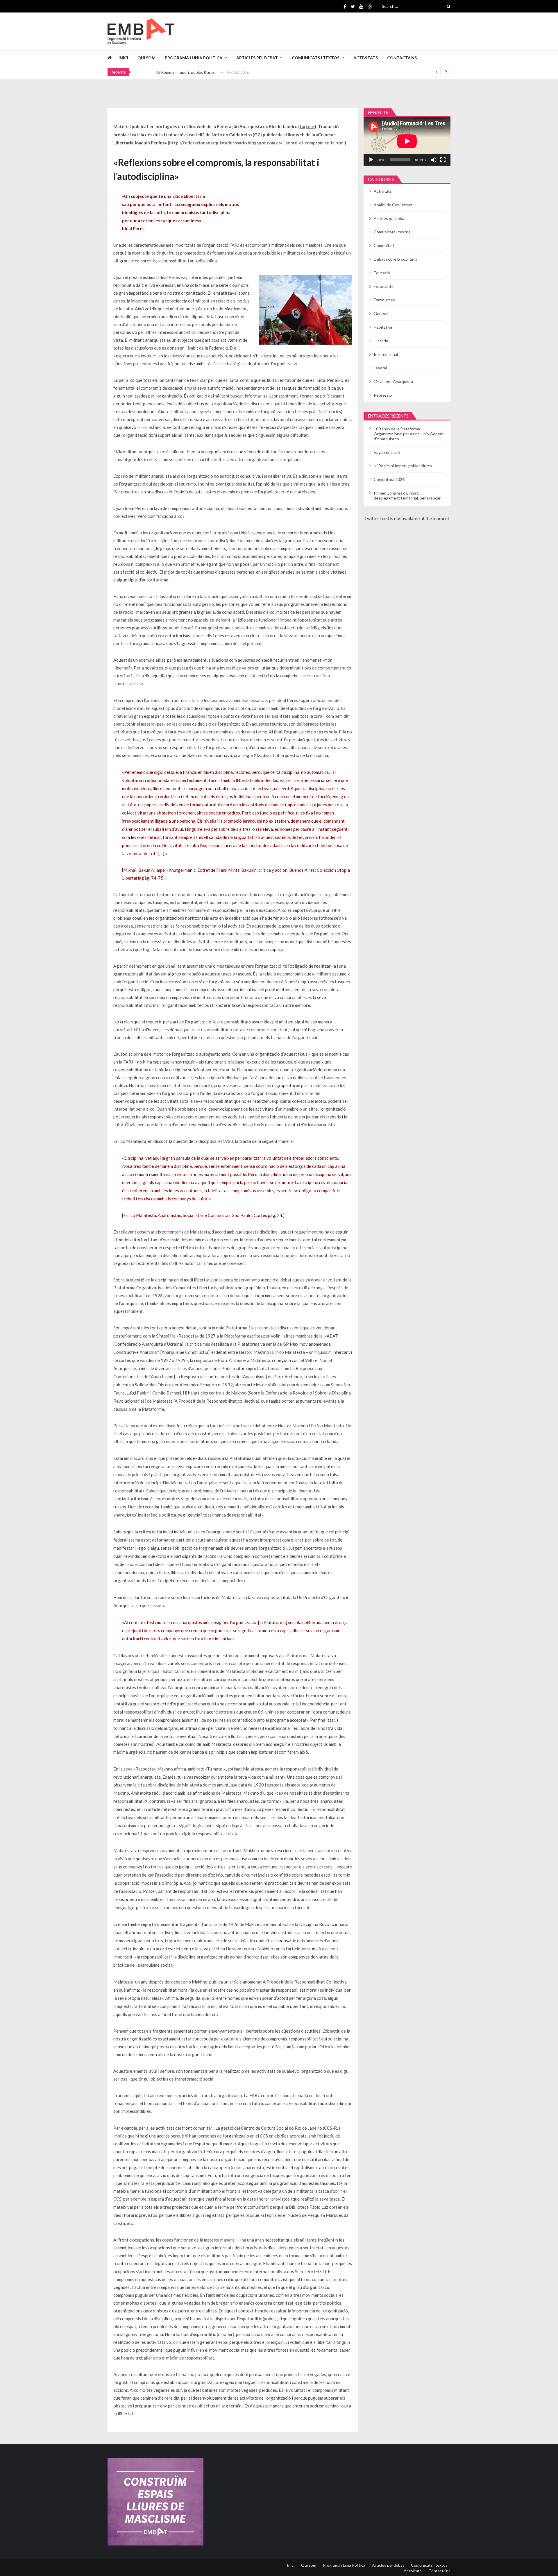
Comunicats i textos (316, 58)
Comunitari (384, 245)
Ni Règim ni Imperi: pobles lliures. (403, 466)
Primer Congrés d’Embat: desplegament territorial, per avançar (407, 495)
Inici (123, 58)
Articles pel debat (257, 58)
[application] (407, 141)
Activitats (366, 58)
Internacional (386, 354)
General (381, 313)
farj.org (307, 126)
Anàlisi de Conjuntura (393, 205)
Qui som (146, 58)
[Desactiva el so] (434, 160)
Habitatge (383, 327)
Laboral (380, 368)
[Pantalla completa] (443, 160)
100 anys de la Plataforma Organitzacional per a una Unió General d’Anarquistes (409, 434)
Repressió (383, 395)
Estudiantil (383, 286)
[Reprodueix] (371, 160)
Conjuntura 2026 (172, 72)
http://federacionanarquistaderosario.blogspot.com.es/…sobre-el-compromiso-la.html (257, 143)
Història (381, 341)
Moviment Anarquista (393, 381)
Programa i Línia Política (194, 58)
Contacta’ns (402, 58)
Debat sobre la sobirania (396, 259)
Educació (382, 273)
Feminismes (384, 300)
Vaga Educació (387, 452)
